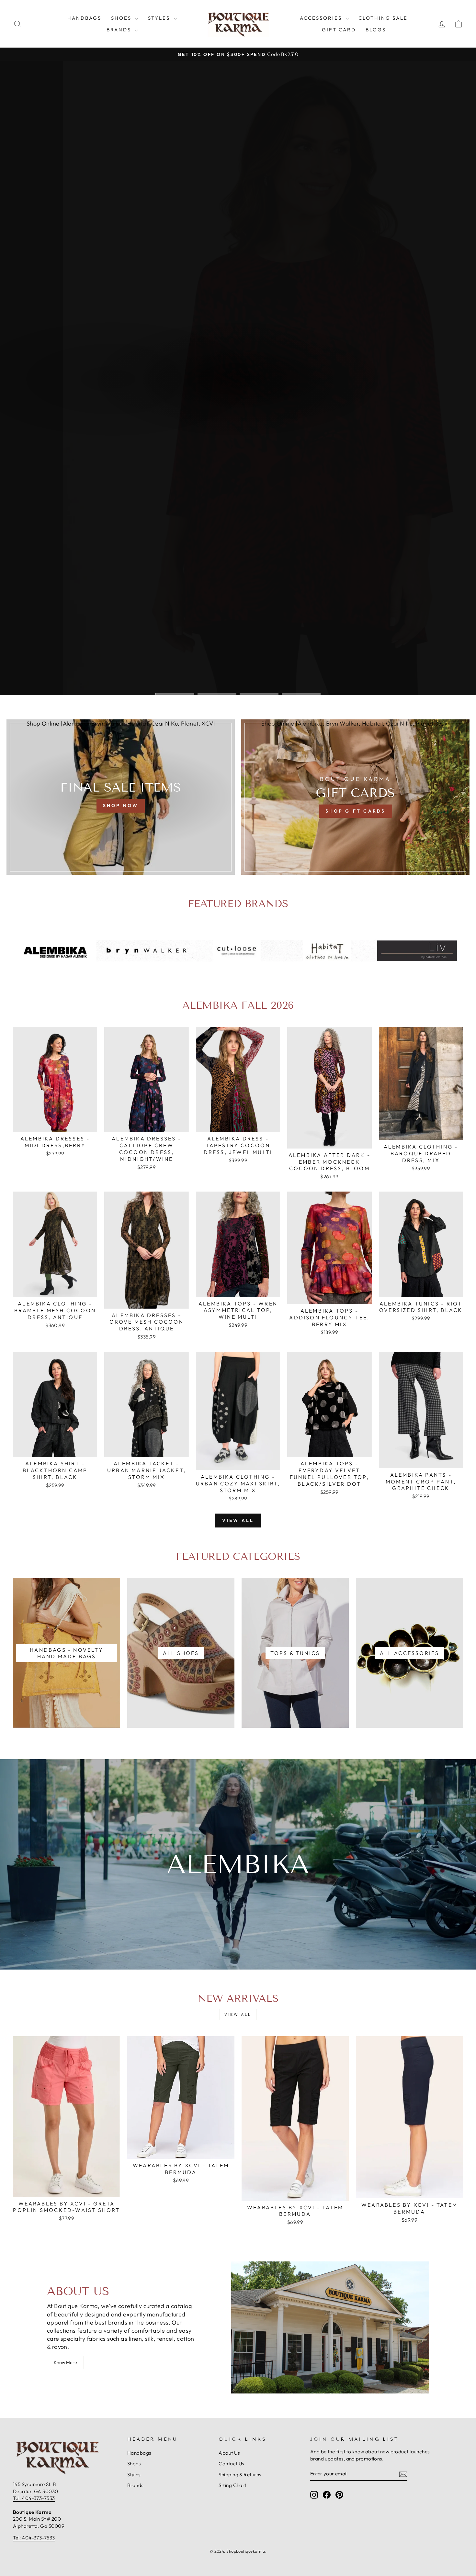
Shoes (122, 18)
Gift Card (339, 30)
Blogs (376, 30)
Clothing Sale (383, 18)
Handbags (84, 18)
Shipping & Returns (240, 2475)
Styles (160, 18)
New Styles (264, 400)
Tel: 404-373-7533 (34, 2498)
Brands (120, 30)
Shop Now (207, 400)
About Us (229, 2453)
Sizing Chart (232, 2485)
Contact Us (231, 2464)
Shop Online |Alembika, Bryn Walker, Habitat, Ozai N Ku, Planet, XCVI (121, 723)
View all (238, 1520)
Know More (65, 2362)
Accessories (322, 18)
